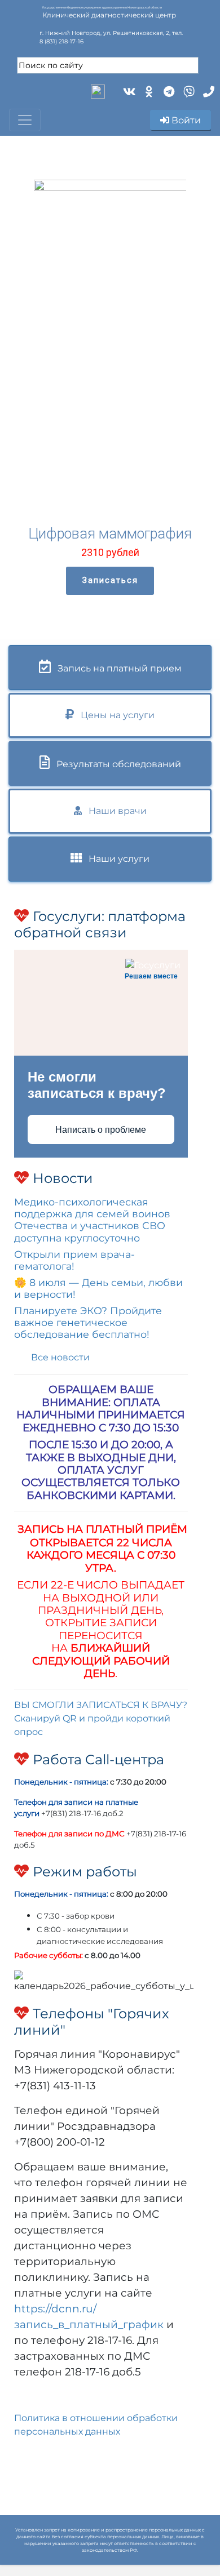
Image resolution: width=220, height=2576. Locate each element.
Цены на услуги (114, 715)
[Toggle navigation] (25, 120)
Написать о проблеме (101, 1130)
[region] (110, 388)
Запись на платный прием (116, 668)
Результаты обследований (115, 764)
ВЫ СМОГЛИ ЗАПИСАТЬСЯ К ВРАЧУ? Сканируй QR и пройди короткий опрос (101, 1718)
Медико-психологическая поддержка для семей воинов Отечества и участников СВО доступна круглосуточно (92, 1220)
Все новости (60, 1357)
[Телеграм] (168, 90)
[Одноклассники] (148, 90)
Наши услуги (116, 859)
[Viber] (188, 90)
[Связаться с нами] (207, 90)
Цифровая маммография (110, 534)
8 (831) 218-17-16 (61, 41)
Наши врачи (114, 811)
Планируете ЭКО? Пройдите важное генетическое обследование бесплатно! (88, 1322)
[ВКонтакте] (128, 90)
